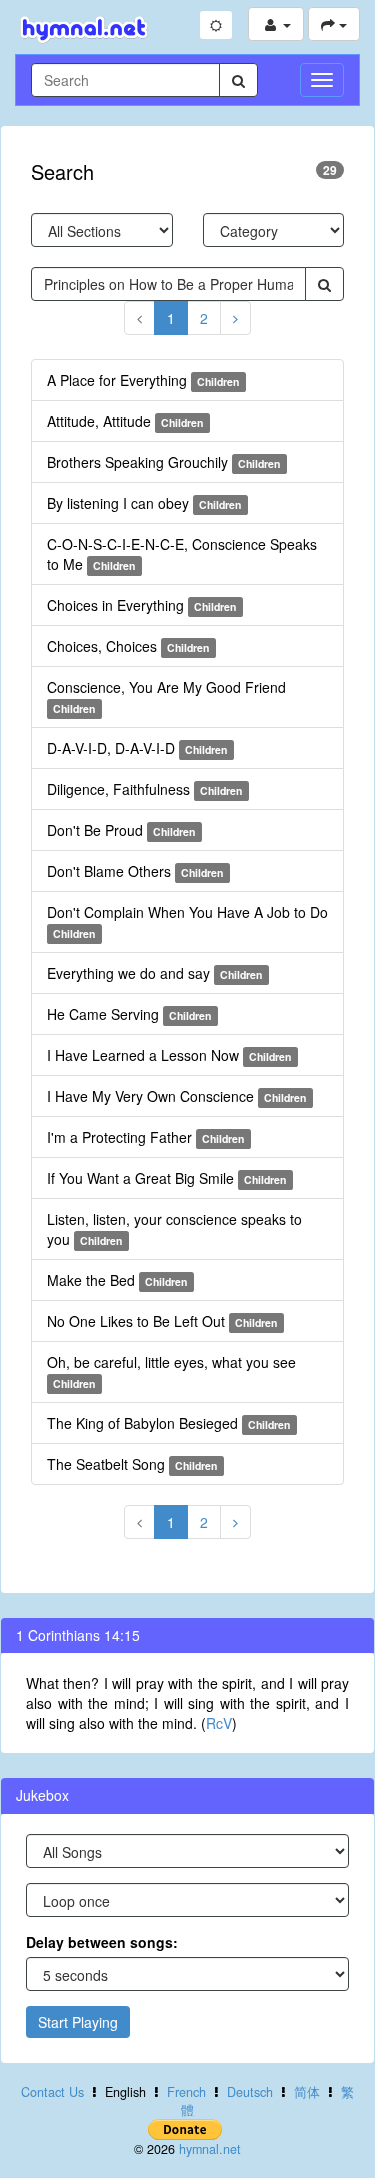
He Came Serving (129, 1014)
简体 (307, 2092)
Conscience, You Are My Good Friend (166, 696)
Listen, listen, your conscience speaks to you (174, 1229)
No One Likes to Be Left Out (162, 1321)
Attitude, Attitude (125, 421)
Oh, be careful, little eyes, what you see (171, 1371)
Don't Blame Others (135, 871)
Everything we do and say (154, 973)
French (186, 2092)
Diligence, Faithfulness (144, 789)
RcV (219, 1723)
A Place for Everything (143, 380)
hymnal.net (210, 2149)
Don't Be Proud (121, 830)
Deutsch (250, 2092)
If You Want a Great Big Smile (166, 1178)
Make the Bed (117, 1280)
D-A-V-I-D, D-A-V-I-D (137, 748)
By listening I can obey (144, 503)
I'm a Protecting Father (145, 1137)
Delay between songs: (102, 1942)
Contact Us (52, 2092)
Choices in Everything (141, 605)
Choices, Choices (128, 646)
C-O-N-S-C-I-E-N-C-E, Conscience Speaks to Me (182, 554)
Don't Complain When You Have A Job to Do (187, 921)
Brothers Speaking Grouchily (163, 462)
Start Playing (78, 2022)
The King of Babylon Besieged (168, 1423)
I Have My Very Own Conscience (176, 1096)
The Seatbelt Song (132, 1464)
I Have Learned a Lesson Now (169, 1055)
